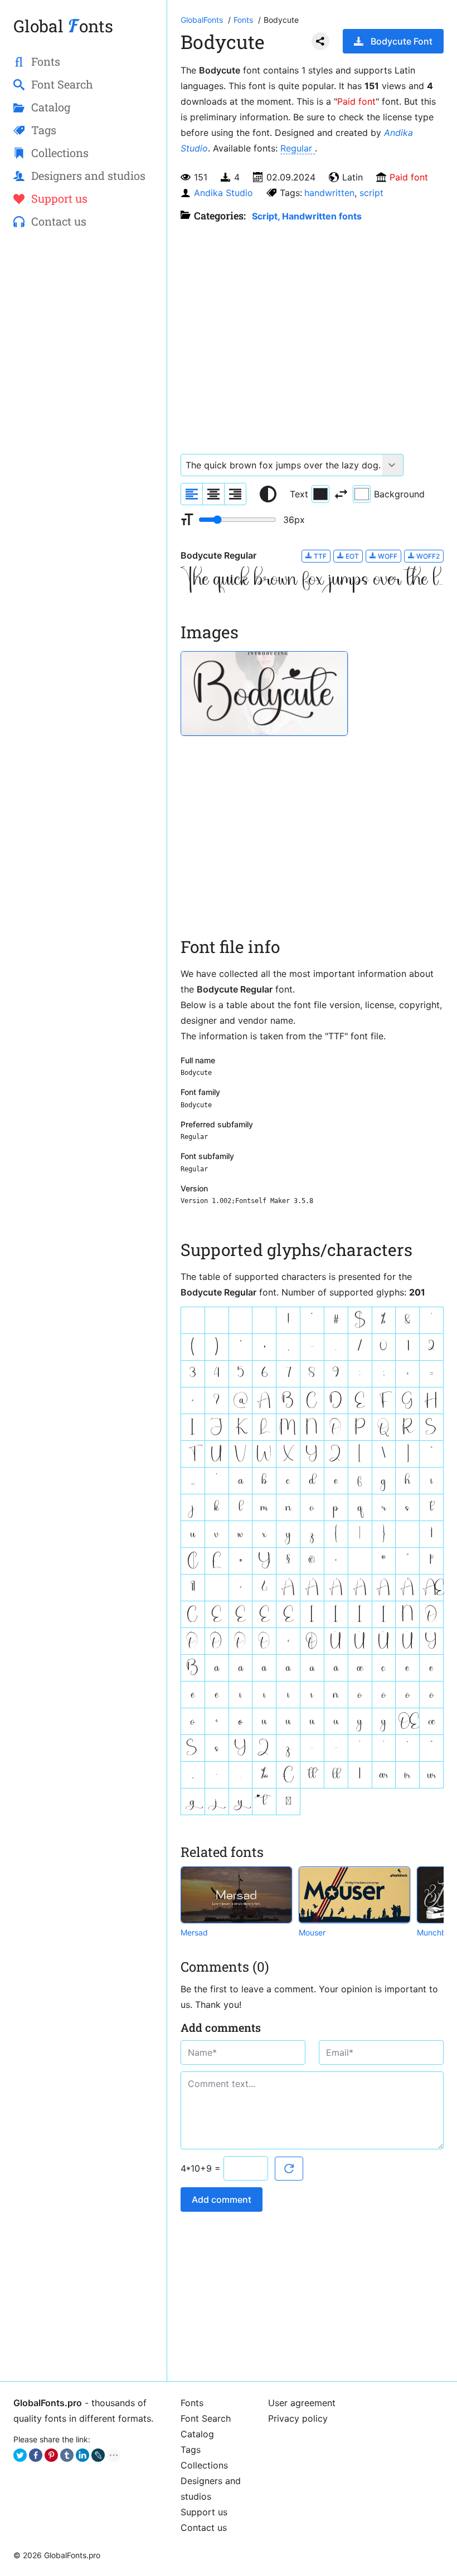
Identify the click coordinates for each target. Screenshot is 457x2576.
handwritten (329, 193)
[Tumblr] (67, 2455)
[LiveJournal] (98, 2455)
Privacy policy (298, 2418)
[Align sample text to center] (213, 494)
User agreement (302, 2403)
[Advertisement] (83, 321)
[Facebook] (36, 2455)
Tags (191, 2450)
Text (299, 494)
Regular (298, 148)
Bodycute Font (402, 41)
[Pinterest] (51, 2455)
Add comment (222, 2199)
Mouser (312, 1932)
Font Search (206, 2418)
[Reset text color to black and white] (268, 494)
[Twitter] (20, 2455)
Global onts (63, 26)
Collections (204, 2465)
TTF (319, 556)
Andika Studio (223, 193)
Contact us (204, 2528)
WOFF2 (427, 556)
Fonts (192, 2403)
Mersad (194, 1932)
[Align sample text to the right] (235, 494)
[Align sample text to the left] (192, 494)
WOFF (387, 556)
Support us (204, 2512)
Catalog (197, 2434)
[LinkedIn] (82, 2455)
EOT (351, 556)
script (371, 193)
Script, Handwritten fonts (307, 216)
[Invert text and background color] (341, 494)
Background (399, 494)
